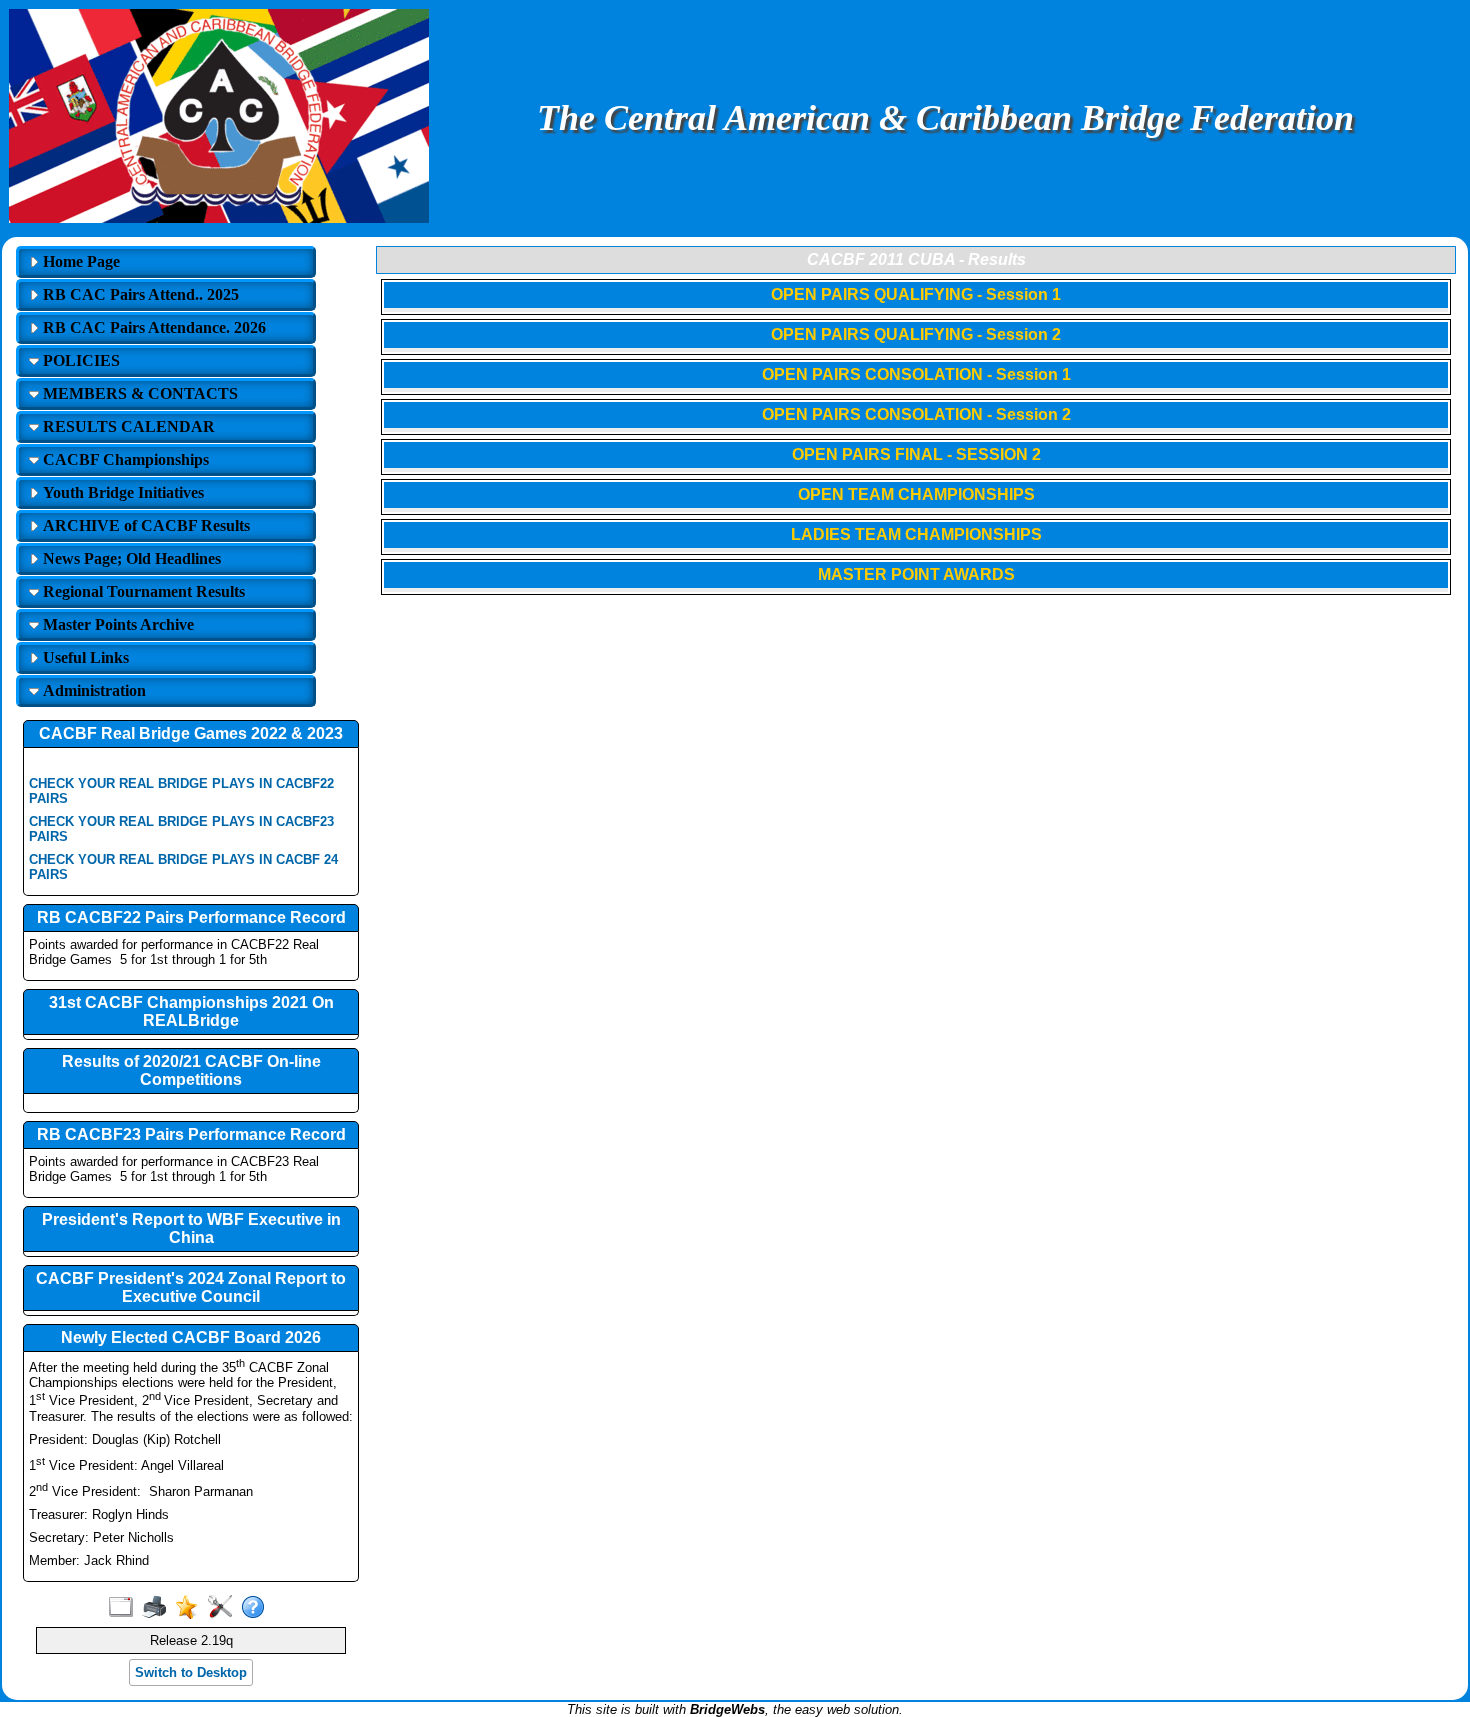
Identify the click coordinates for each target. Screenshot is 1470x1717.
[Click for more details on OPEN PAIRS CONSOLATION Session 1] (916, 390)
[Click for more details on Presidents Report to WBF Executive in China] (191, 1254)
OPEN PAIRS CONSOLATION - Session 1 (916, 374)
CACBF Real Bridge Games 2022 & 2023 (191, 733)
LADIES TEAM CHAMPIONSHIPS (916, 534)
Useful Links (84, 657)
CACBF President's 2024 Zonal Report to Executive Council (191, 1287)
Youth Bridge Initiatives (121, 492)
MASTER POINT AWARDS (916, 574)
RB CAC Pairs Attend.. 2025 (139, 294)
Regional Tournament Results (142, 591)
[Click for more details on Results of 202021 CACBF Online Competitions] (191, 1103)
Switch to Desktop (191, 1672)
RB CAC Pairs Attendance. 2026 (152, 327)
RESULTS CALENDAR (127, 426)
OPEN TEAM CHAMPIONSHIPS (916, 494)
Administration (92, 690)
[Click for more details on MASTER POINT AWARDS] (916, 590)
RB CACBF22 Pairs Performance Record (191, 917)
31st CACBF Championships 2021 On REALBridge (191, 1011)
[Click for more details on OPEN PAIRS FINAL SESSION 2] (916, 470)
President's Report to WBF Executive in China (191, 1228)
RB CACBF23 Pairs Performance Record (191, 1134)
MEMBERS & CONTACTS (138, 393)
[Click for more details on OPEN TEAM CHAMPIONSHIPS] (916, 510)
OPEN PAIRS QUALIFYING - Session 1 (916, 294)
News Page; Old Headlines (130, 558)
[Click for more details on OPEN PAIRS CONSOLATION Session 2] (916, 430)
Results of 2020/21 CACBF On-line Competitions (191, 1070)
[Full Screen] (125, 1608)
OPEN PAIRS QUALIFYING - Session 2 (916, 334)
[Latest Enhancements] (191, 1608)
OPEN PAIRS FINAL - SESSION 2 (916, 454)
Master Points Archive (116, 624)
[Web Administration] (224, 1608)
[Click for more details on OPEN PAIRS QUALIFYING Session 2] (916, 350)
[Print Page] (158, 1608)
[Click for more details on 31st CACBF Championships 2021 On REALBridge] (191, 1037)
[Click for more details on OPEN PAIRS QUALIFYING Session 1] (916, 310)
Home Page (79, 261)
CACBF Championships (124, 459)
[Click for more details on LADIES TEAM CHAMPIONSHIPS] (916, 550)
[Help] (257, 1608)
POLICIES (79, 360)
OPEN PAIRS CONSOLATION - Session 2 (916, 414)
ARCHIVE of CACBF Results (144, 525)
